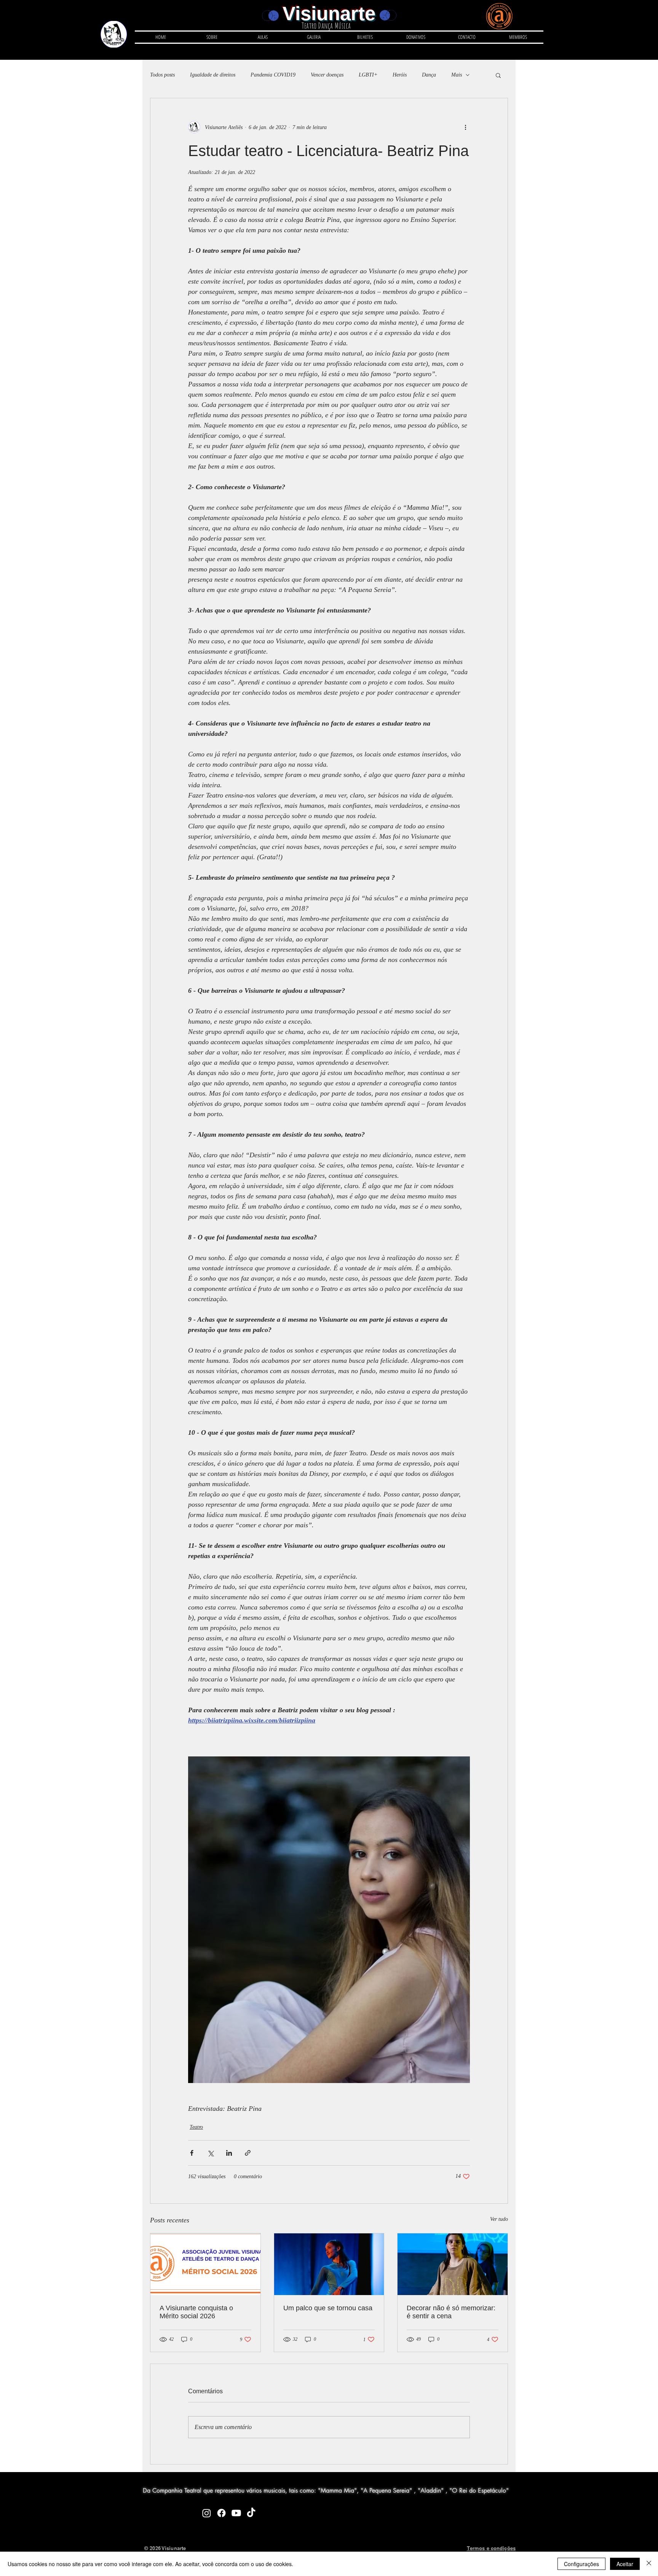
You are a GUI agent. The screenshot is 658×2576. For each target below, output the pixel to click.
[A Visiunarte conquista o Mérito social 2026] (205, 2264)
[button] (263, 37)
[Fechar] (649, 2564)
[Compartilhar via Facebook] (192, 2153)
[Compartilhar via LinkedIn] (229, 2153)
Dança (429, 75)
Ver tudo (499, 2219)
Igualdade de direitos (213, 75)
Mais (457, 75)
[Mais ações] (465, 127)
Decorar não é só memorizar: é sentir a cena (451, 2312)
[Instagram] (207, 2513)
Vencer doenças (327, 75)
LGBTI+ (368, 75)
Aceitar (625, 2564)
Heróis (400, 75)
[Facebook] (221, 2513)
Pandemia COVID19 (273, 75)
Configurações (581, 2564)
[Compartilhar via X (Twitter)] (210, 2153)
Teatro (196, 2127)
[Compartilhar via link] (248, 2153)
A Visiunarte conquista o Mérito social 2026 (196, 2312)
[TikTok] (251, 2513)
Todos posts (162, 75)
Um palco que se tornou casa (328, 2308)
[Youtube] (236, 2513)
